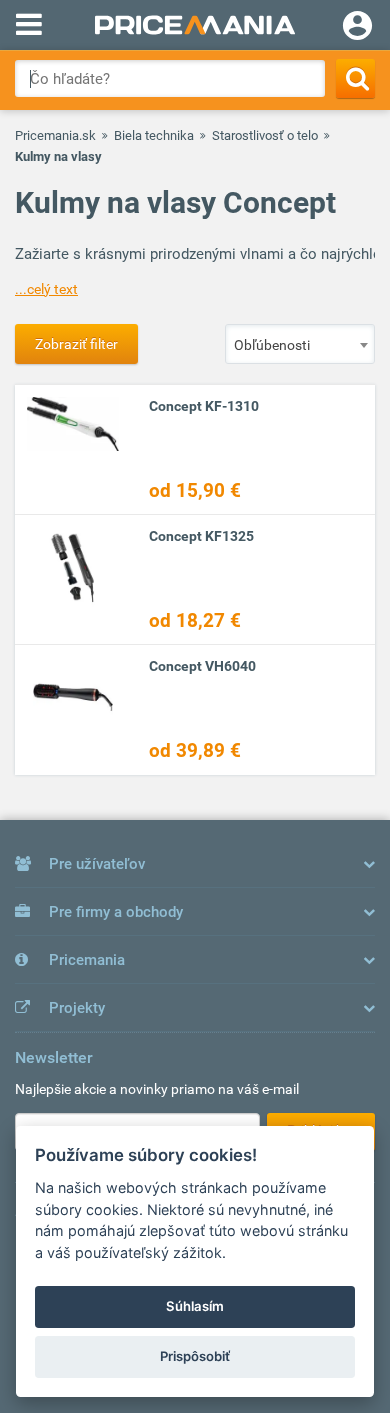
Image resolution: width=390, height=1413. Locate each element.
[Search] (355, 78)
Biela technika (154, 135)
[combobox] (300, 344)
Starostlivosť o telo (265, 135)
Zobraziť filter (76, 344)
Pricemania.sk (55, 135)
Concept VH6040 (202, 666)
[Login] (357, 28)
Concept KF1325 (201, 536)
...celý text (46, 289)
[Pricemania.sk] (195, 25)
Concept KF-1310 (204, 406)
